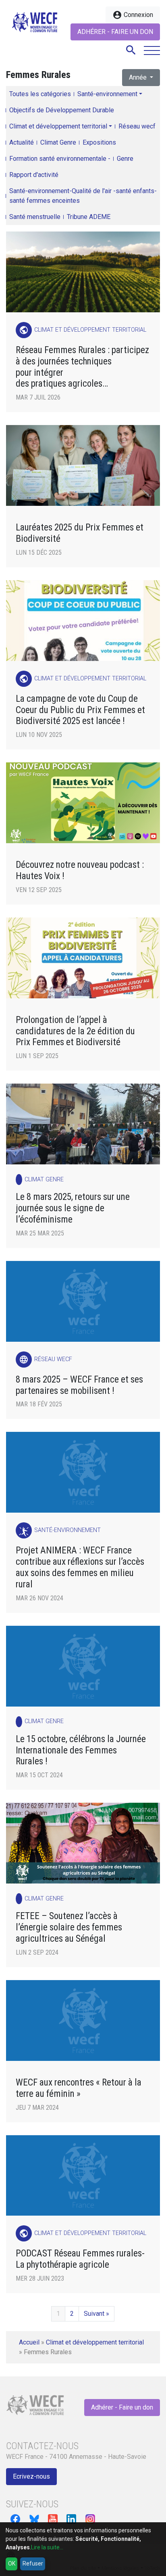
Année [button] (139, 77)
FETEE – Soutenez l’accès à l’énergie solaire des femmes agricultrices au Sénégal (69, 1927)
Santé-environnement (107, 94)
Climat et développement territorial (58, 126)
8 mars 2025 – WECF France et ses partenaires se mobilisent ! (79, 1385)
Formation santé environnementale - (60, 159)
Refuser (33, 2563)
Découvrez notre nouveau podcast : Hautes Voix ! (80, 870)
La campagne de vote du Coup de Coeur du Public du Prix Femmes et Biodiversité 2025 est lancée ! (80, 710)
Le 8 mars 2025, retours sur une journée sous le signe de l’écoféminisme (73, 1208)
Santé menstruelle (35, 217)
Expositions (99, 142)
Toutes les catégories (40, 94)
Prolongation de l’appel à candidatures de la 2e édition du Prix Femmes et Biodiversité (75, 1031)
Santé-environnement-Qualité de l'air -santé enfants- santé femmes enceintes (83, 196)
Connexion (133, 15)
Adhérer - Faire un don (115, 32)
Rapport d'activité (34, 175)
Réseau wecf (137, 126)
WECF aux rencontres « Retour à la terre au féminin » (79, 2088)
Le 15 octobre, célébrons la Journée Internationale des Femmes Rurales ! (81, 1750)
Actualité (22, 142)
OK (12, 2563)
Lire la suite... (47, 2547)
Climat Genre (58, 142)
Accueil (29, 2342)
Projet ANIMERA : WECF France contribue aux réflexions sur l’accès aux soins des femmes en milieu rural (80, 1567)
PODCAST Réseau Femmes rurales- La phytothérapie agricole (80, 2259)
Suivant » (96, 2314)
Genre (125, 159)
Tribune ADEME (89, 217)
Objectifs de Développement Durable (62, 110)
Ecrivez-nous (31, 2476)
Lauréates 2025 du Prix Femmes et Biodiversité (80, 533)
